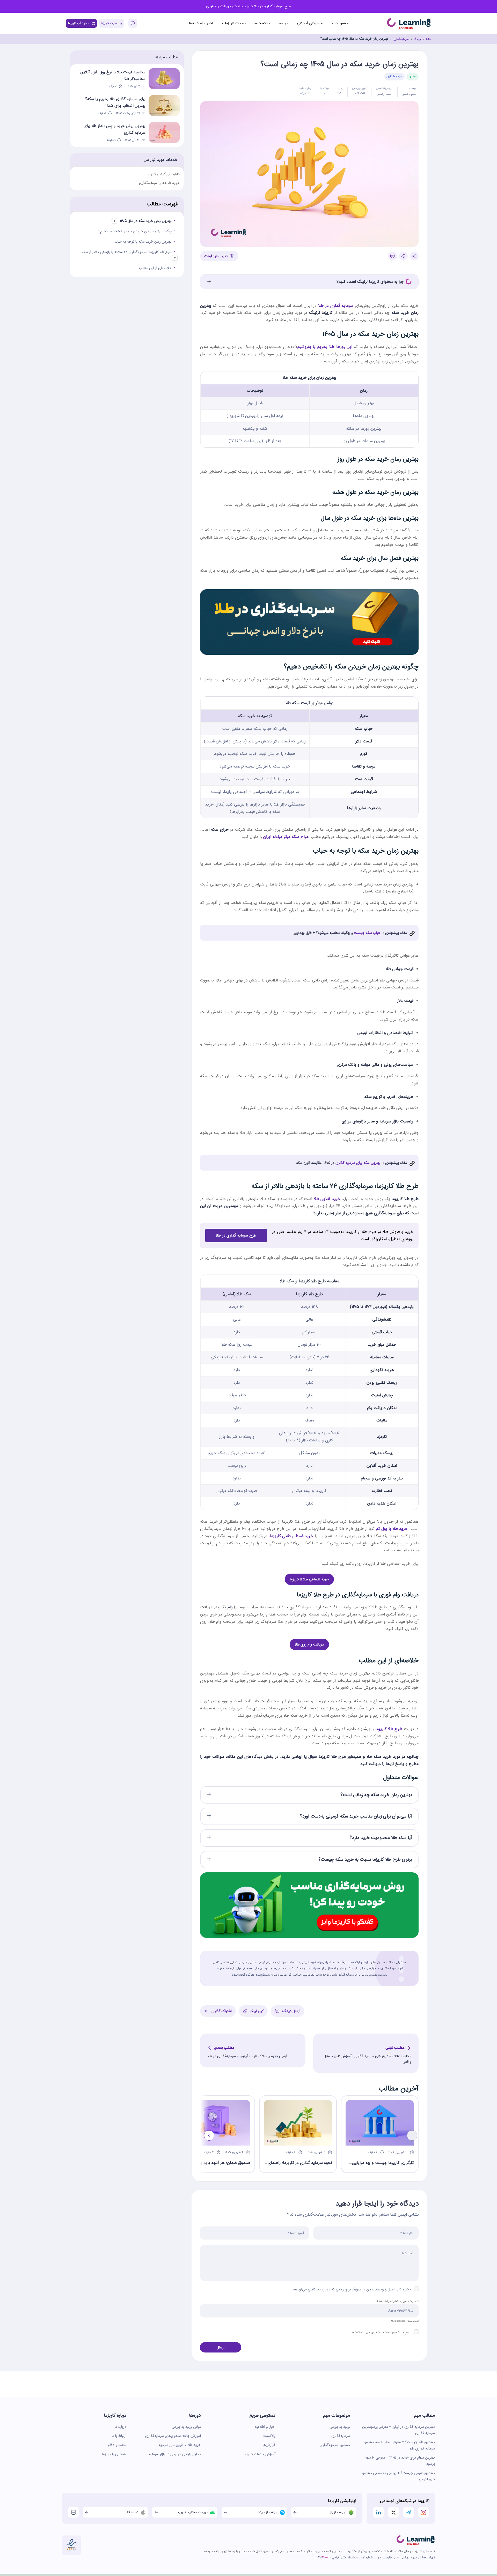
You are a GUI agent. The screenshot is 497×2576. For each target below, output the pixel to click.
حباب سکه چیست (367, 933)
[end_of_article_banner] (309, 1876)
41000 (325, 2558)
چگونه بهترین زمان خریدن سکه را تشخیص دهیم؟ (135, 231)
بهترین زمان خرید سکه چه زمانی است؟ (376, 1795)
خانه (428, 39)
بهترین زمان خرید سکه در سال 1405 (146, 221)
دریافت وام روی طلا (309, 1644)
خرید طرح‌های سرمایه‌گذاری (159, 183)
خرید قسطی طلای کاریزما (291, 1536)
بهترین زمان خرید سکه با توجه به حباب (143, 242)
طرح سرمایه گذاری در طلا (236, 1235)
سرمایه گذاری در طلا (336, 306)
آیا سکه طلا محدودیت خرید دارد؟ (381, 1838)
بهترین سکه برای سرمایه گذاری (357, 1163)
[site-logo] (409, 23)
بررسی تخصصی (384, 88)
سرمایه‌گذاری (401, 39)
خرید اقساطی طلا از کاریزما (309, 1579)
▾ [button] (115, 221)
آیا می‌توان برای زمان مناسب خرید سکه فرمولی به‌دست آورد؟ (356, 1816)
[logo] (416, 2540)
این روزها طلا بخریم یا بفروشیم (325, 347)
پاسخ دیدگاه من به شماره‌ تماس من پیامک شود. (381, 2332)
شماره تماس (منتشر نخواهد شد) (398, 2301)
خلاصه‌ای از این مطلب (155, 268)
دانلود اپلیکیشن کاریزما (163, 174)
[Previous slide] (412, 2135)
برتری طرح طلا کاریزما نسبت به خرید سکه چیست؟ (365, 1859)
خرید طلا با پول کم (392, 1529)
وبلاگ (417, 39)
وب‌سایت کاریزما (111, 23)
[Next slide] (209, 2135)
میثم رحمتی (409, 94)
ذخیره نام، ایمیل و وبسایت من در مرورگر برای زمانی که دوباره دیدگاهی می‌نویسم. (351, 2289)
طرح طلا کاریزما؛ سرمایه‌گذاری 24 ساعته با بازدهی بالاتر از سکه (127, 252)
